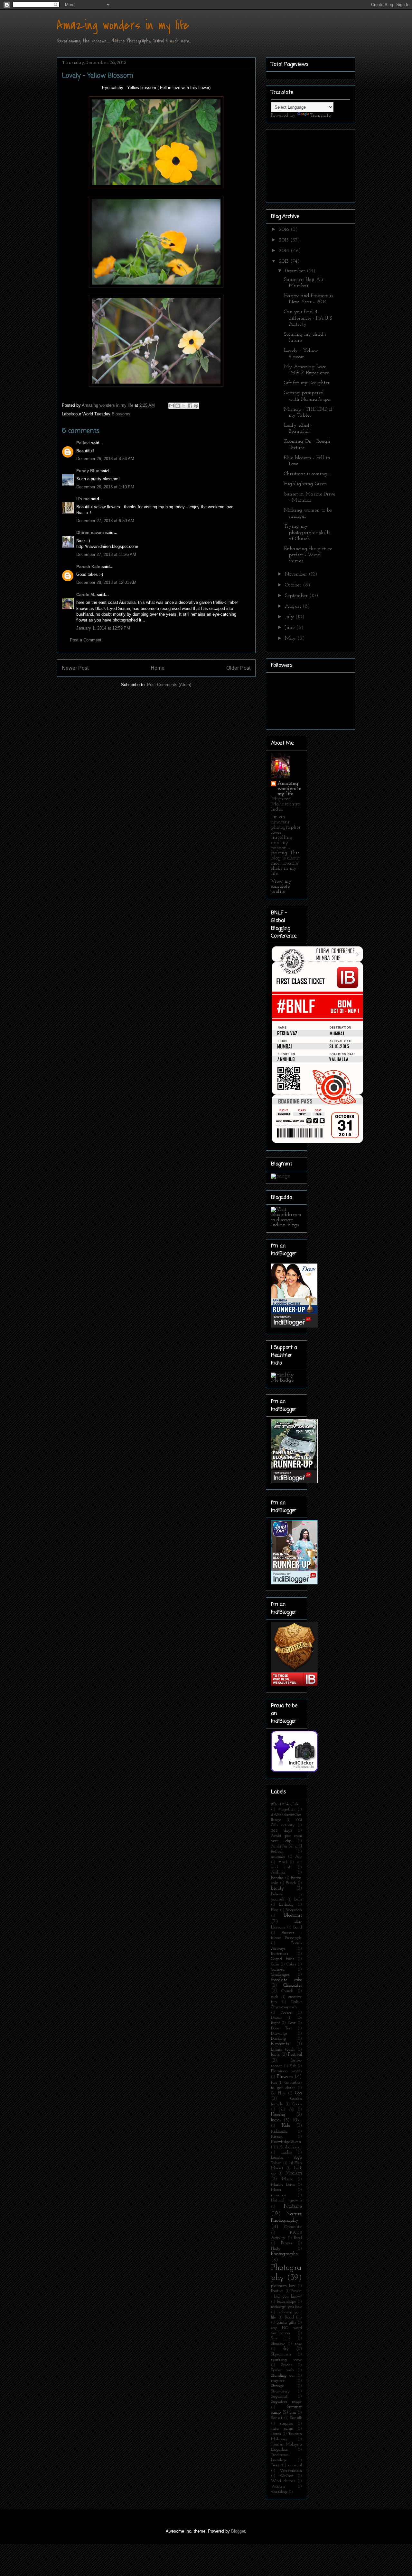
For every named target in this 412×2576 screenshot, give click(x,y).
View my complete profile (281, 886)
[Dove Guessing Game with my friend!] (294, 1326)
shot (298, 2344)
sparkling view (286, 2360)
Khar (298, 2120)
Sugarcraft (280, 2396)
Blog (275, 1910)
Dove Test (281, 2028)
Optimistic (293, 2227)
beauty (278, 1888)
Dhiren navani (90, 533)
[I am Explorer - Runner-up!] (294, 1482)
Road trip (294, 2317)
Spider (287, 2365)
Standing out (283, 2376)
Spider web (282, 2370)
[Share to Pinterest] (196, 406)
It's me (83, 499)
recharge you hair (286, 2307)
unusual (295, 2465)
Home (158, 668)
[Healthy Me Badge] (286, 1380)
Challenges (280, 1975)
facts (275, 2055)
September (297, 596)
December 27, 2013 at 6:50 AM (105, 521)
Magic (287, 2179)
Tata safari (282, 2429)
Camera (278, 1969)
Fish (293, 2066)
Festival (295, 2055)
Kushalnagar (291, 2147)
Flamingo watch (286, 2071)
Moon (276, 2190)
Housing (278, 2115)
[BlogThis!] (178, 406)
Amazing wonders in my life (123, 25)
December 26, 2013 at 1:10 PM (105, 487)
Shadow (278, 2344)
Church (287, 1991)
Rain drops (287, 2302)
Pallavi (83, 443)
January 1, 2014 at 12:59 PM (103, 628)
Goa (299, 2093)
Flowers (285, 2077)
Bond (298, 1927)
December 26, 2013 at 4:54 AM (105, 459)
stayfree (278, 2381)
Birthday (286, 1905)
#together (287, 1809)
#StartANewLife (285, 1804)
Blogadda (294, 1910)
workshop (279, 2492)
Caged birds (283, 1959)
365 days (281, 1831)
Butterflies (280, 1954)
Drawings (279, 2033)
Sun (293, 2413)
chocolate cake (286, 1980)
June (290, 628)
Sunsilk (296, 2418)
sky (286, 2349)
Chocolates (293, 1986)
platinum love (283, 2286)
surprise (287, 2423)
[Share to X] (184, 406)
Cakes (291, 1964)
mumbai (278, 2195)
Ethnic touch (283, 2050)
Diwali (276, 2018)
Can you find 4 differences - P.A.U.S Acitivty (308, 318)
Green (297, 2104)
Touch (276, 2434)
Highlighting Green (305, 484)
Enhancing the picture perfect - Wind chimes (308, 555)
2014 (285, 251)
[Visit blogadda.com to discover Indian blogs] (286, 1225)
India (275, 2120)
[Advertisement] (303, 164)
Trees (275, 2465)
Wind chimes (283, 2481)
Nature (293, 2206)
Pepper (287, 2243)
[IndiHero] (294, 1685)
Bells (298, 1899)
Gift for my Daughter (307, 383)
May (291, 639)
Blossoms (121, 414)
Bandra (277, 1878)
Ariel (283, 1862)
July (290, 617)
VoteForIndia (291, 2471)
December (296, 271)
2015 (285, 240)
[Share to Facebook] (190, 406)
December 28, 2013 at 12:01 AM (106, 582)
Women (278, 2486)
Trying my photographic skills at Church (307, 532)
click (275, 1997)
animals (278, 1857)
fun (274, 2083)
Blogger (238, 2531)
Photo (276, 2249)
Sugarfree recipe (286, 2402)
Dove (292, 2023)
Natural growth (286, 2200)
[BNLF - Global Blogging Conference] (317, 1143)
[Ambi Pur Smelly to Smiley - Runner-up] (294, 1583)
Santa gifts (286, 2322)
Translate (320, 115)
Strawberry (281, 2391)
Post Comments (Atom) (169, 685)
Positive (277, 2291)
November (297, 574)
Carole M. (86, 595)
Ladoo (287, 2152)
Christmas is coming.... (307, 474)
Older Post (238, 668)
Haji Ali (286, 2109)
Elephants (280, 2044)
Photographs (284, 2254)
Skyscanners (281, 2354)
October (294, 585)
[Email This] (172, 406)
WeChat (286, 2476)
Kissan (277, 2137)
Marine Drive (283, 2185)
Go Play (278, 2093)
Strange (278, 2386)
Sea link (281, 2338)
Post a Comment (86, 640)
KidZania (279, 2132)
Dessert (286, 2013)
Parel (298, 2238)
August (294, 606)
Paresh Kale (88, 567)
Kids (286, 2126)
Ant (299, 1857)
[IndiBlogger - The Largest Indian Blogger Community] (294, 1771)
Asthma (278, 1872)
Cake (275, 1964)
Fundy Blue (88, 471)
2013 (285, 261)
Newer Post (75, 668)
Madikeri (294, 2173)
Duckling (278, 2039)
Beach (291, 1883)
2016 (285, 230)
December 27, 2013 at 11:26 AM (106, 554)
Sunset (277, 2418)
